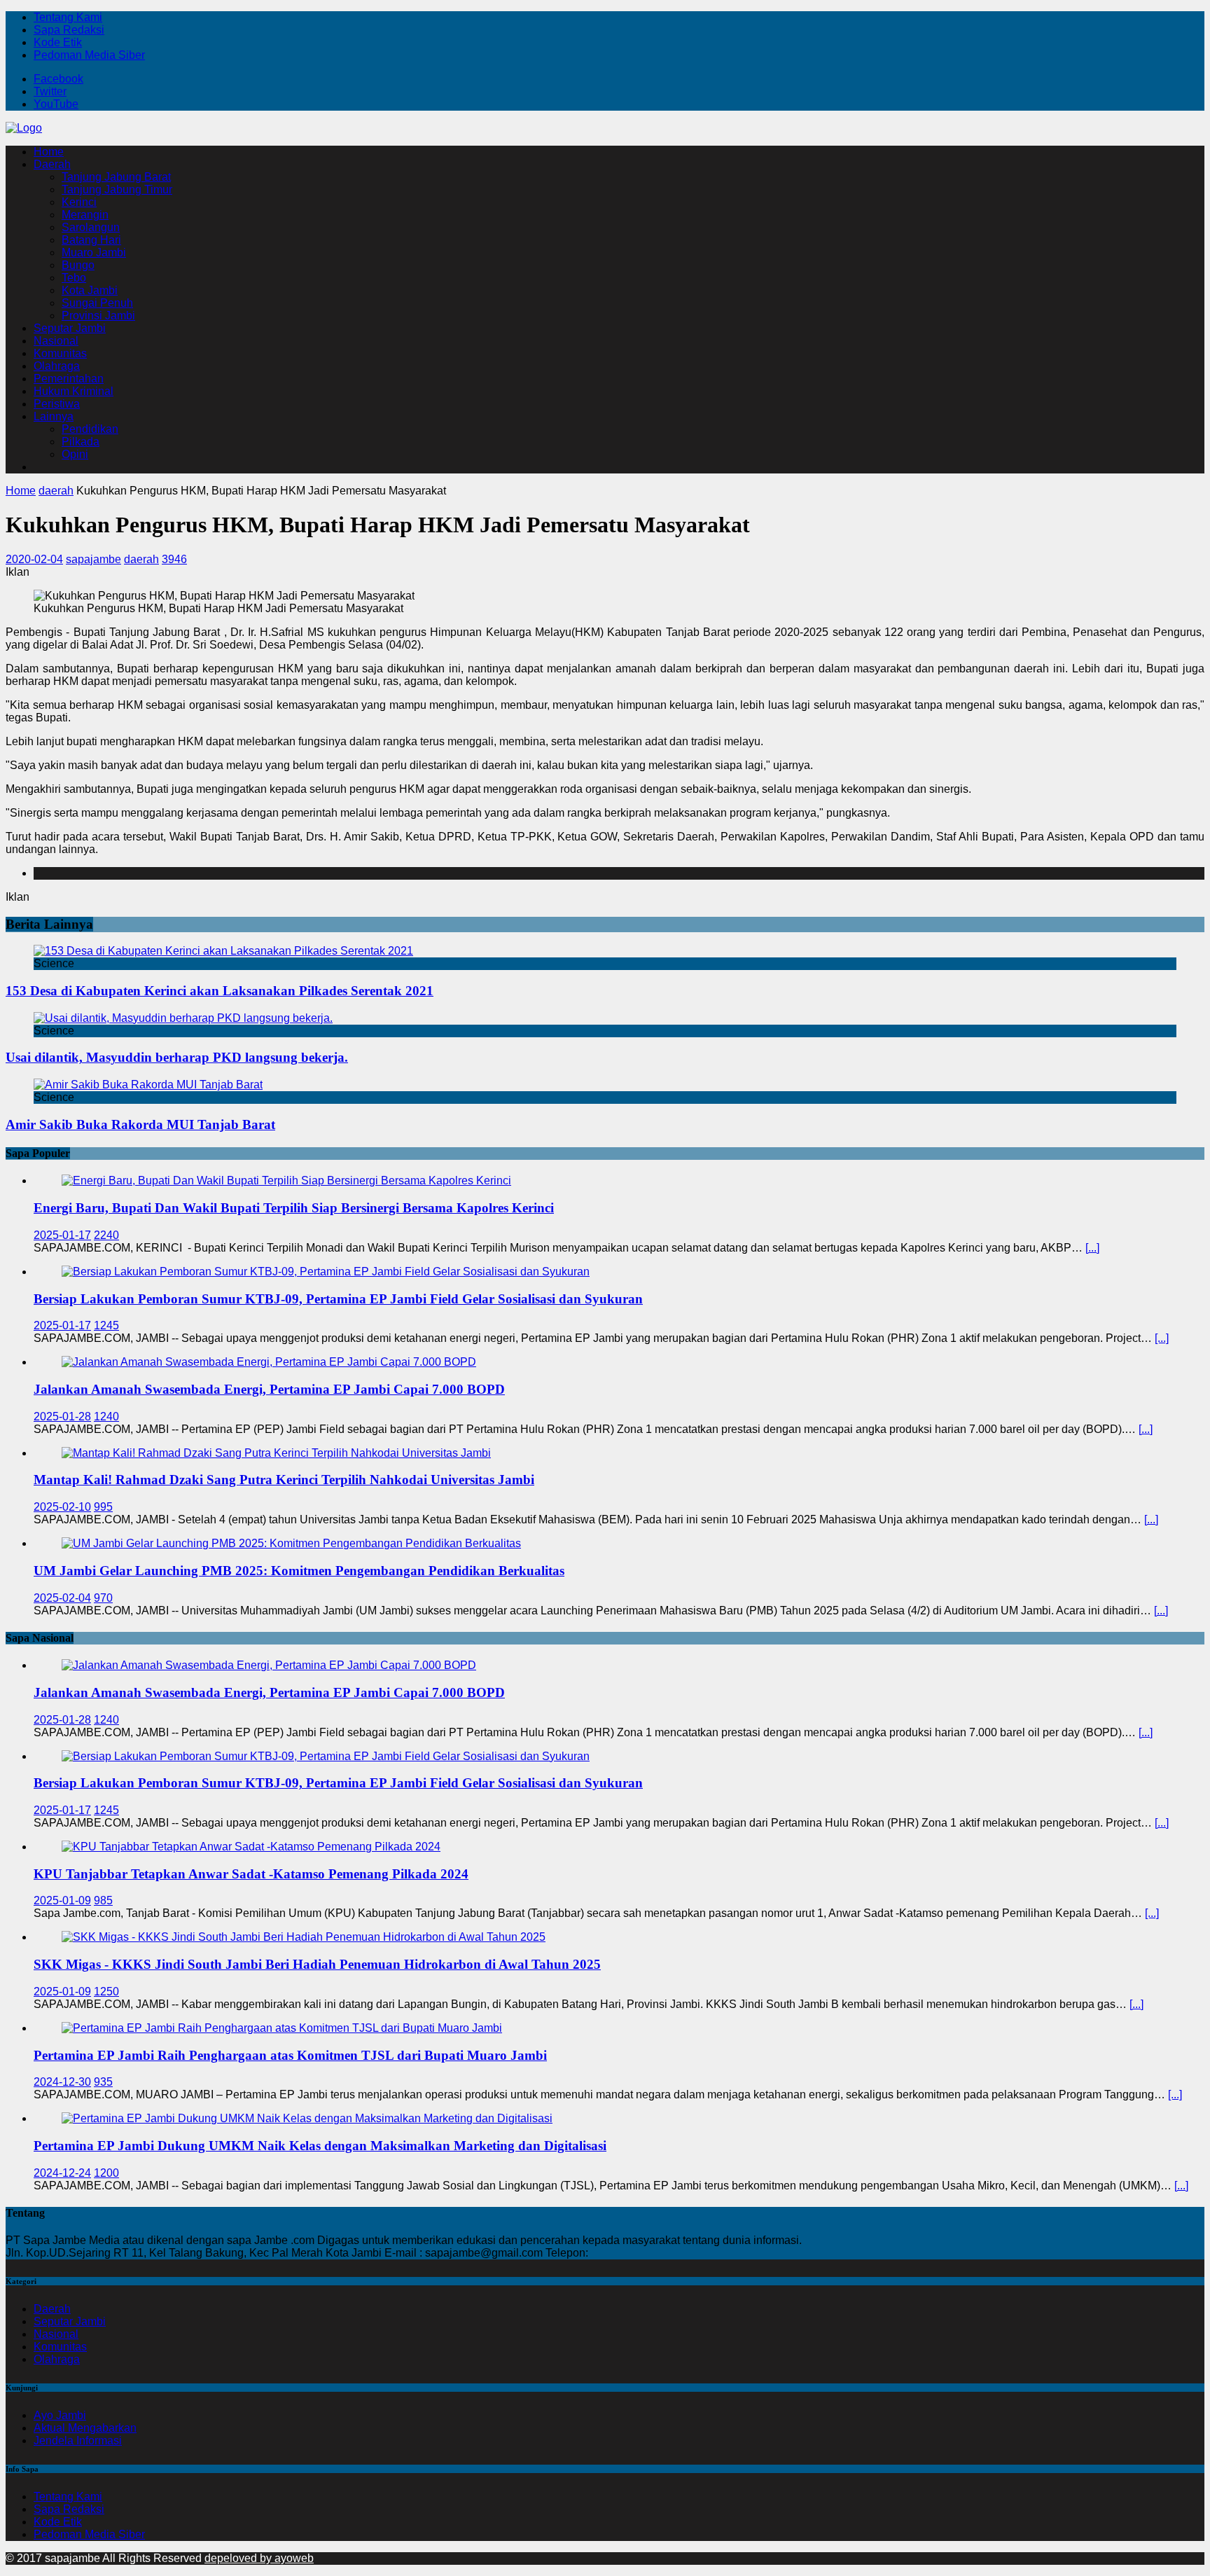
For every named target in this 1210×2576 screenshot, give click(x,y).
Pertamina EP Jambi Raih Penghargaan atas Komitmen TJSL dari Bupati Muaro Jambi (290, 2055)
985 (103, 1900)
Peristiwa (57, 404)
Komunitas (60, 353)
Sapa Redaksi (69, 30)
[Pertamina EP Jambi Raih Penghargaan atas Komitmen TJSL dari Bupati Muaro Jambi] (282, 2028)
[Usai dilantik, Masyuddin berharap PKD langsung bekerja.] (183, 1018)
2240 (106, 1235)
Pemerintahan (69, 379)
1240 (106, 1417)
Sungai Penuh (97, 303)
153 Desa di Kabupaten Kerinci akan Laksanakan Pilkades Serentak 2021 (220, 991)
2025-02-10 (62, 1507)
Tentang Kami (68, 17)
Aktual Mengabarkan (85, 2428)
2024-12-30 (62, 2082)
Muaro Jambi (94, 252)
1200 (106, 2173)
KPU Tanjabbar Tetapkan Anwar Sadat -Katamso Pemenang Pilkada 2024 (251, 1874)
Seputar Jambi (70, 328)
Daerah (52, 164)
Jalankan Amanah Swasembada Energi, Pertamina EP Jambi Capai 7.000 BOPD (269, 1389)
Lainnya (54, 416)
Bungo (78, 265)
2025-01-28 (62, 1417)
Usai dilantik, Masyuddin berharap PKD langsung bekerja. (177, 1057)
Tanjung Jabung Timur (117, 189)
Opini (75, 454)
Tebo (74, 278)
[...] (1092, 1248)
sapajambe (93, 559)
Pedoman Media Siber (89, 55)
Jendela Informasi (78, 2440)
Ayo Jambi (60, 2415)
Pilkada (81, 442)
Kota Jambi (90, 290)
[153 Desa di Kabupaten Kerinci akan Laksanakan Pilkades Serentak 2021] (223, 951)
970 (103, 1598)
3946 (174, 559)
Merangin (85, 215)
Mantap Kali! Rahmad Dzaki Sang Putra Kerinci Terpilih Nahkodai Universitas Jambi (284, 1480)
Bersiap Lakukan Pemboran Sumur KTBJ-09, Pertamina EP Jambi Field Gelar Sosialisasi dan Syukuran (338, 1299)
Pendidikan (90, 429)
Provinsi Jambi (98, 316)
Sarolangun (91, 227)
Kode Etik (58, 42)
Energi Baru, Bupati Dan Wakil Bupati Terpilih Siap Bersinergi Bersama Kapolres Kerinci (294, 1208)
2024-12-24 (62, 2173)
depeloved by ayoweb (259, 2558)
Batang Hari (91, 240)
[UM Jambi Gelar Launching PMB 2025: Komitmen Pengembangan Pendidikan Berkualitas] (291, 1543)
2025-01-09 (62, 1900)
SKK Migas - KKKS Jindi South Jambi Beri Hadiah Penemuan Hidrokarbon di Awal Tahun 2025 (317, 1964)
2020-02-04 (34, 559)
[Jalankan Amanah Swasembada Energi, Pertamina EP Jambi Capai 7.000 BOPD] (269, 1362)
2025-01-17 (62, 1235)
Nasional (56, 341)
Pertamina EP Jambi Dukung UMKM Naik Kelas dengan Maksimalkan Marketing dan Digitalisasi (320, 2146)
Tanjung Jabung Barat (116, 177)
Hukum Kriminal (74, 391)
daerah (141, 559)
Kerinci (79, 202)
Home (49, 152)
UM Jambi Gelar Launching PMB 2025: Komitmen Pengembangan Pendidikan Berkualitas (299, 1571)
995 (103, 1507)
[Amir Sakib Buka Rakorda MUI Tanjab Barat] (148, 1085)
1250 (106, 1992)
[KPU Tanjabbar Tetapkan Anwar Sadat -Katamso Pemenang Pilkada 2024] (251, 1847)
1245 (106, 1325)
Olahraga (57, 366)
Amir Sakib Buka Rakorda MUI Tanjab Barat (140, 1124)
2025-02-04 (62, 1598)
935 (103, 2082)
